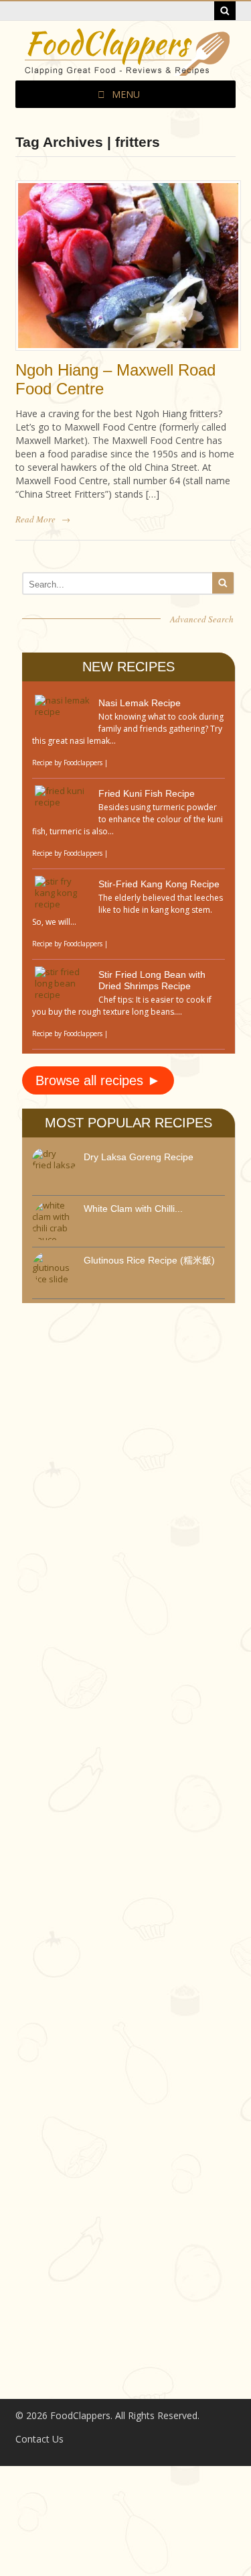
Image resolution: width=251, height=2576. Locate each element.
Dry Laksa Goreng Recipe (139, 1157)
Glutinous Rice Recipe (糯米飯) (149, 1260)
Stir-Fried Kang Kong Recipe (159, 884)
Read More (35, 519)
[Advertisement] (122, 1591)
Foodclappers (83, 763)
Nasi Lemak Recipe (140, 703)
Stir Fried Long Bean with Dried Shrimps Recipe (152, 980)
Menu (126, 94)
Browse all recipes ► (98, 1080)
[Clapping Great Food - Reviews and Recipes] (126, 69)
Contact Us (39, 2439)
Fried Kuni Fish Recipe (147, 793)
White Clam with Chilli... (133, 1209)
